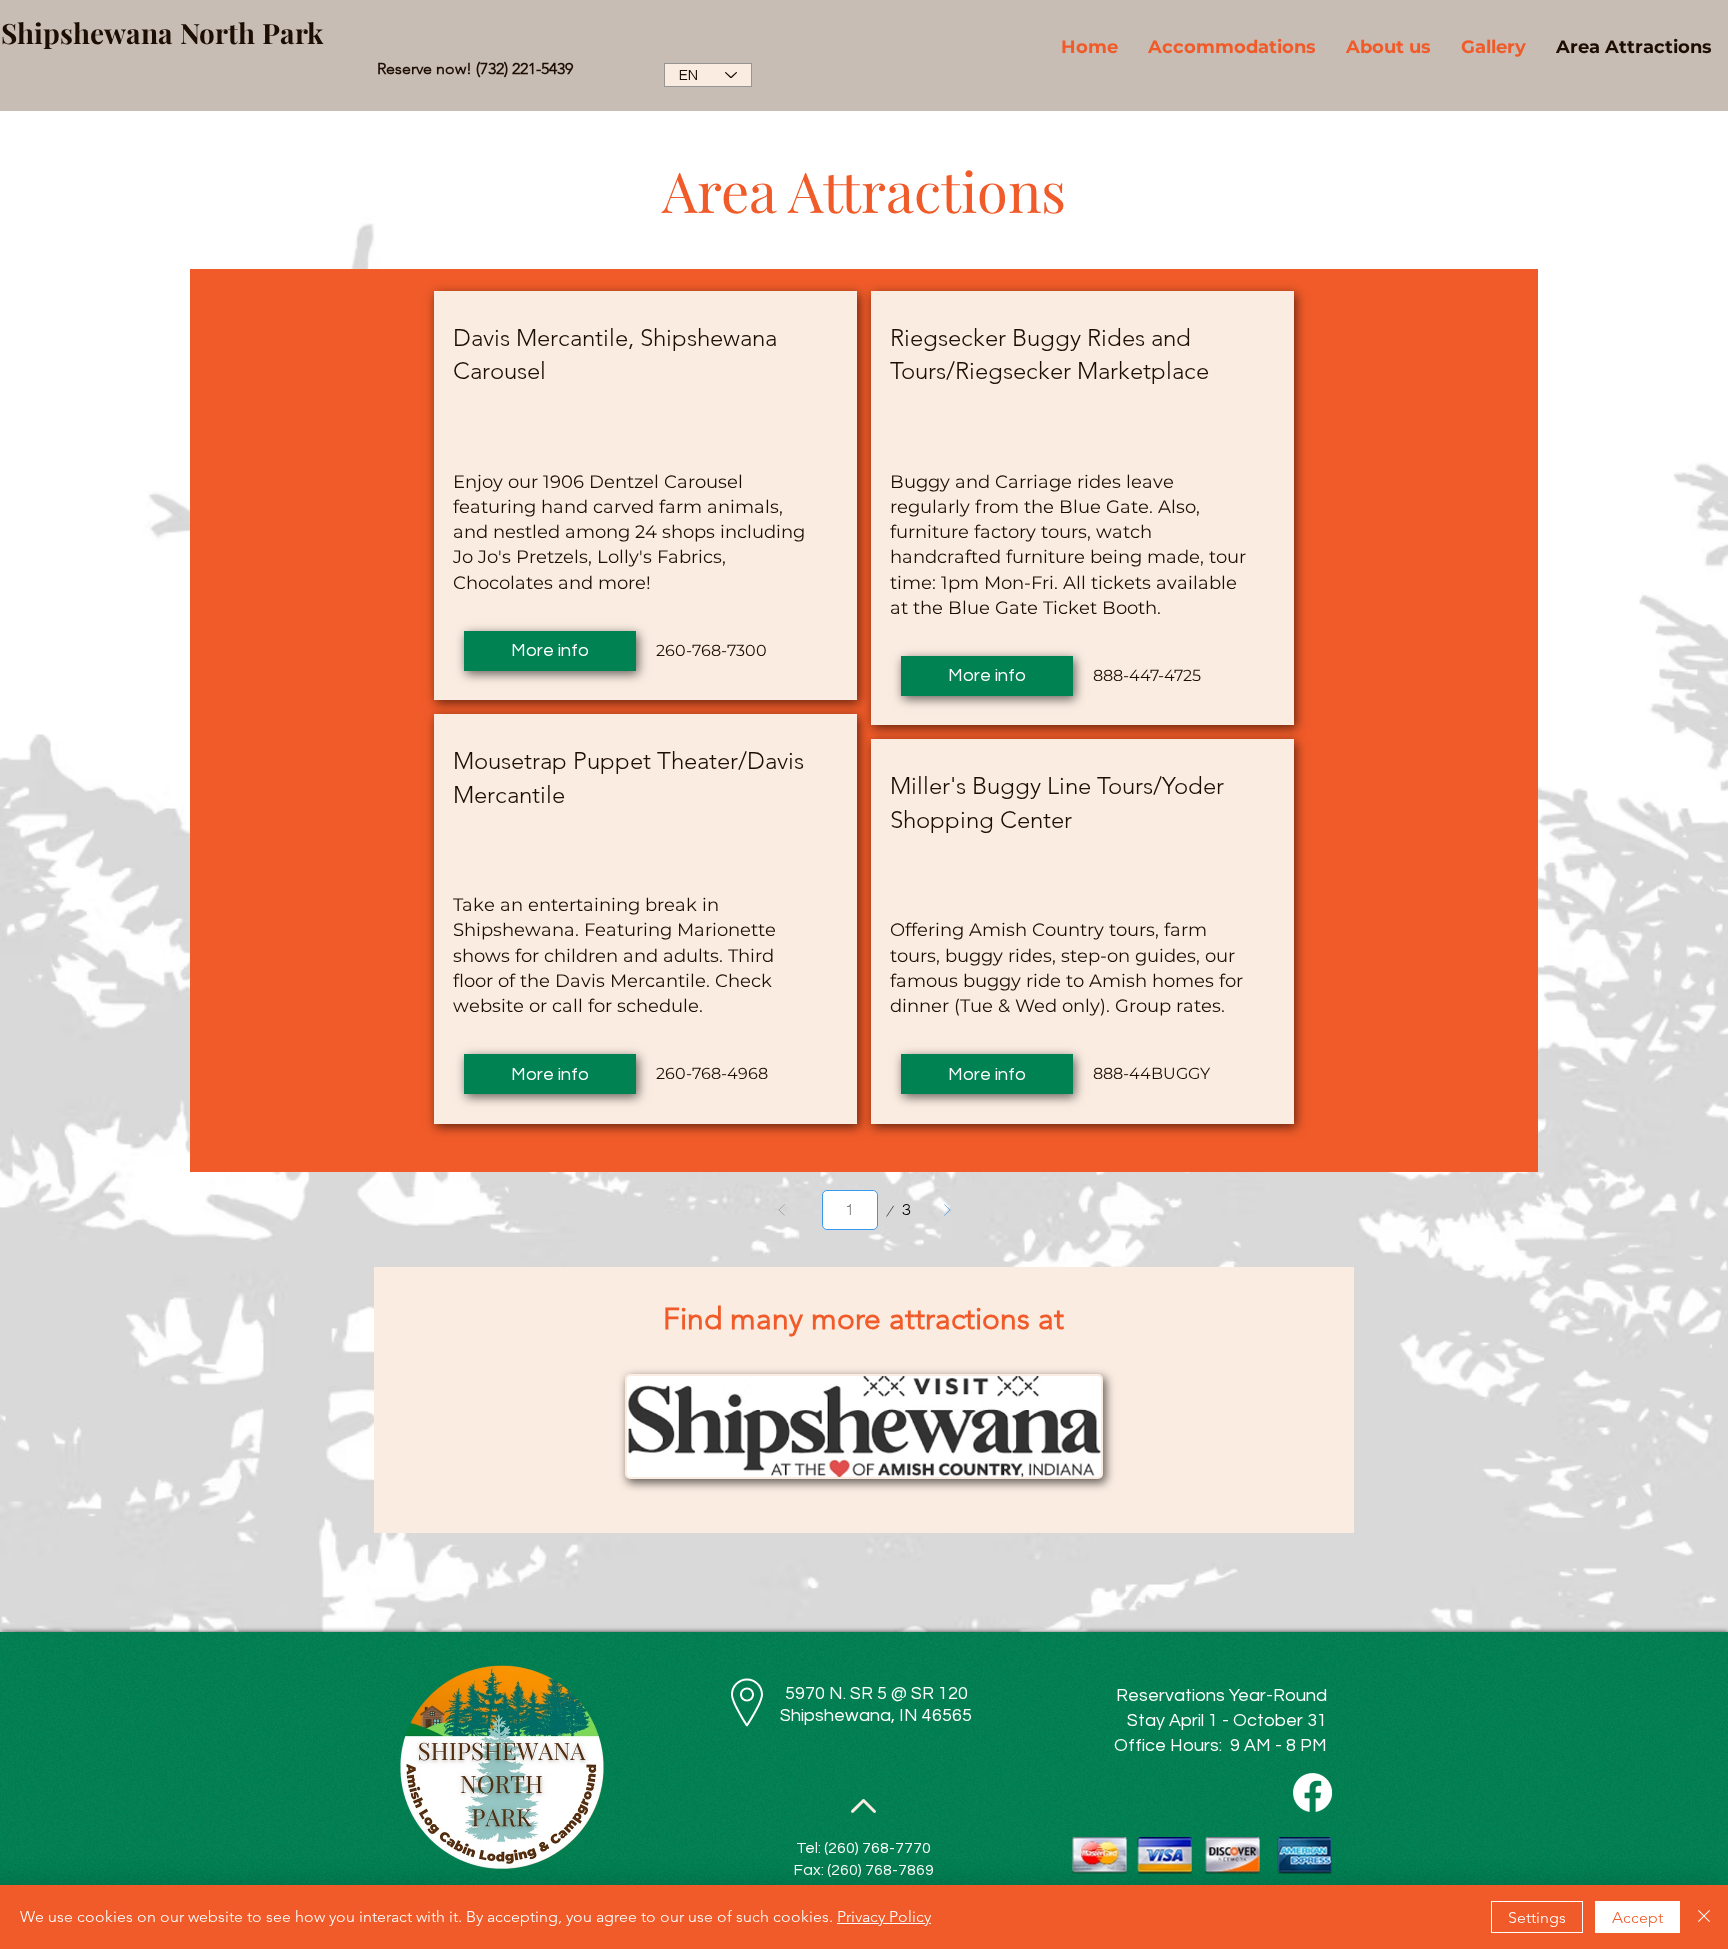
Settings (1537, 1917)
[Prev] (782, 1210)
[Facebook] (1312, 1792)
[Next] (947, 1210)
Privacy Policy (884, 1916)
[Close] (1704, 1917)
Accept (1637, 1917)
